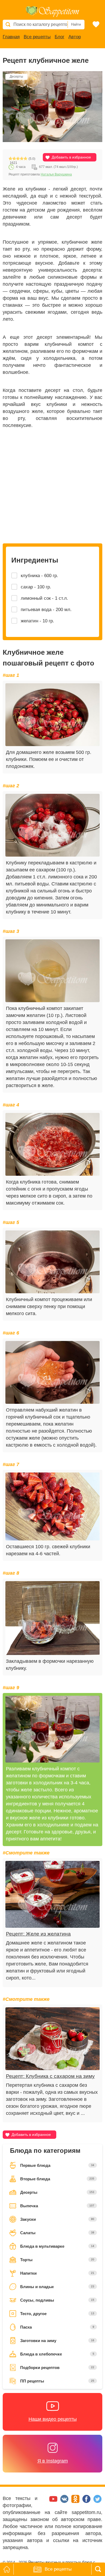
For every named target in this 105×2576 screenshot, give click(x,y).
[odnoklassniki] (76, 2501)
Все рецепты (37, 37)
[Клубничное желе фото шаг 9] (52, 1729)
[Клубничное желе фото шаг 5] (52, 1262)
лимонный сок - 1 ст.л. (44, 598)
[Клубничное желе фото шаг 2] (52, 825)
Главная (11, 37)
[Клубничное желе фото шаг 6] (52, 1372)
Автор (75, 37)
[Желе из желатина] (52, 1894)
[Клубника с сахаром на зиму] (52, 2039)
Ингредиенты (35, 560)
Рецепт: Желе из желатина (38, 1934)
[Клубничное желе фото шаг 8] (52, 1618)
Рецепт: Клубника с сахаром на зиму (50, 2076)
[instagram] (43, 2501)
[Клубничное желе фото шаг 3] (52, 971)
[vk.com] (65, 2501)
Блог (59, 37)
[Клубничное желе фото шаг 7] (52, 1506)
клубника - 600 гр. (39, 576)
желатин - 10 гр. (37, 621)
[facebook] (87, 2501)
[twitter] (97, 2501)
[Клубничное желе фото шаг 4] (52, 1144)
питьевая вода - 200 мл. (46, 610)
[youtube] (54, 2501)
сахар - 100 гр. (36, 587)
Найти (76, 24)
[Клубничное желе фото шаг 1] (52, 715)
